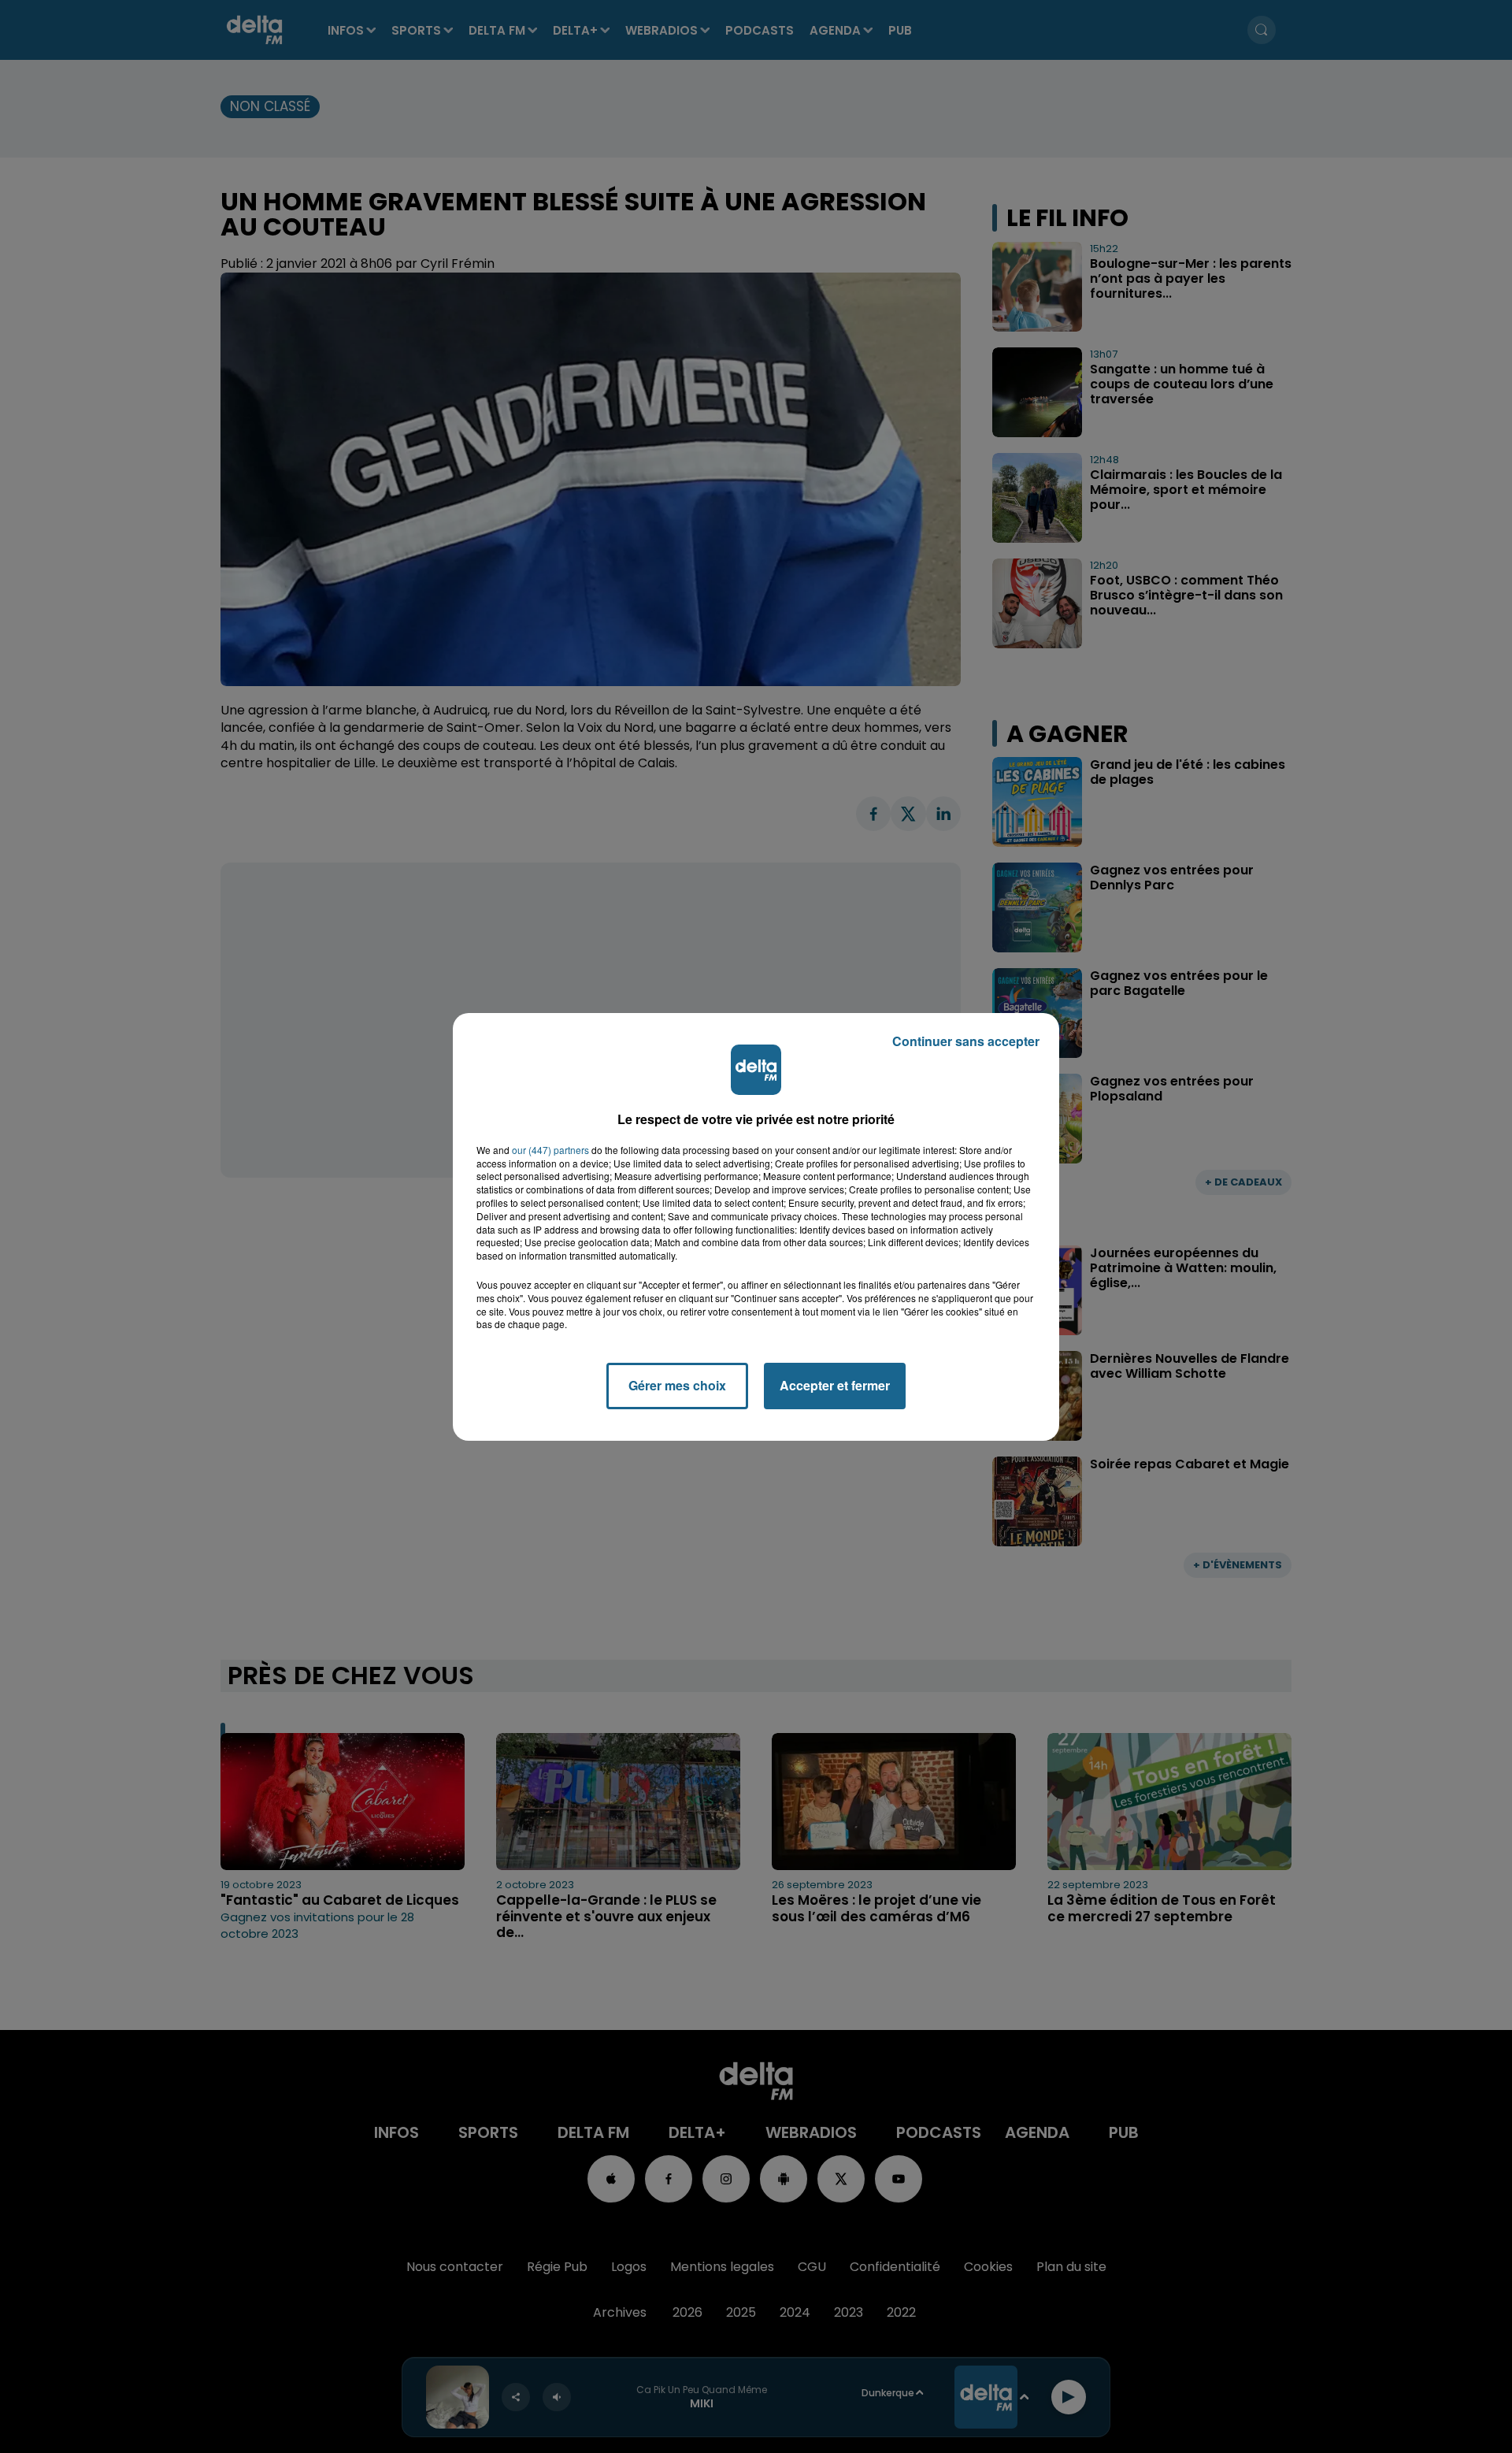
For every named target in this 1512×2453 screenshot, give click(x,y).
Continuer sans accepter (966, 1041)
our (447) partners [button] (550, 1150)
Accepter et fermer (835, 1385)
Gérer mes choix (677, 1385)
